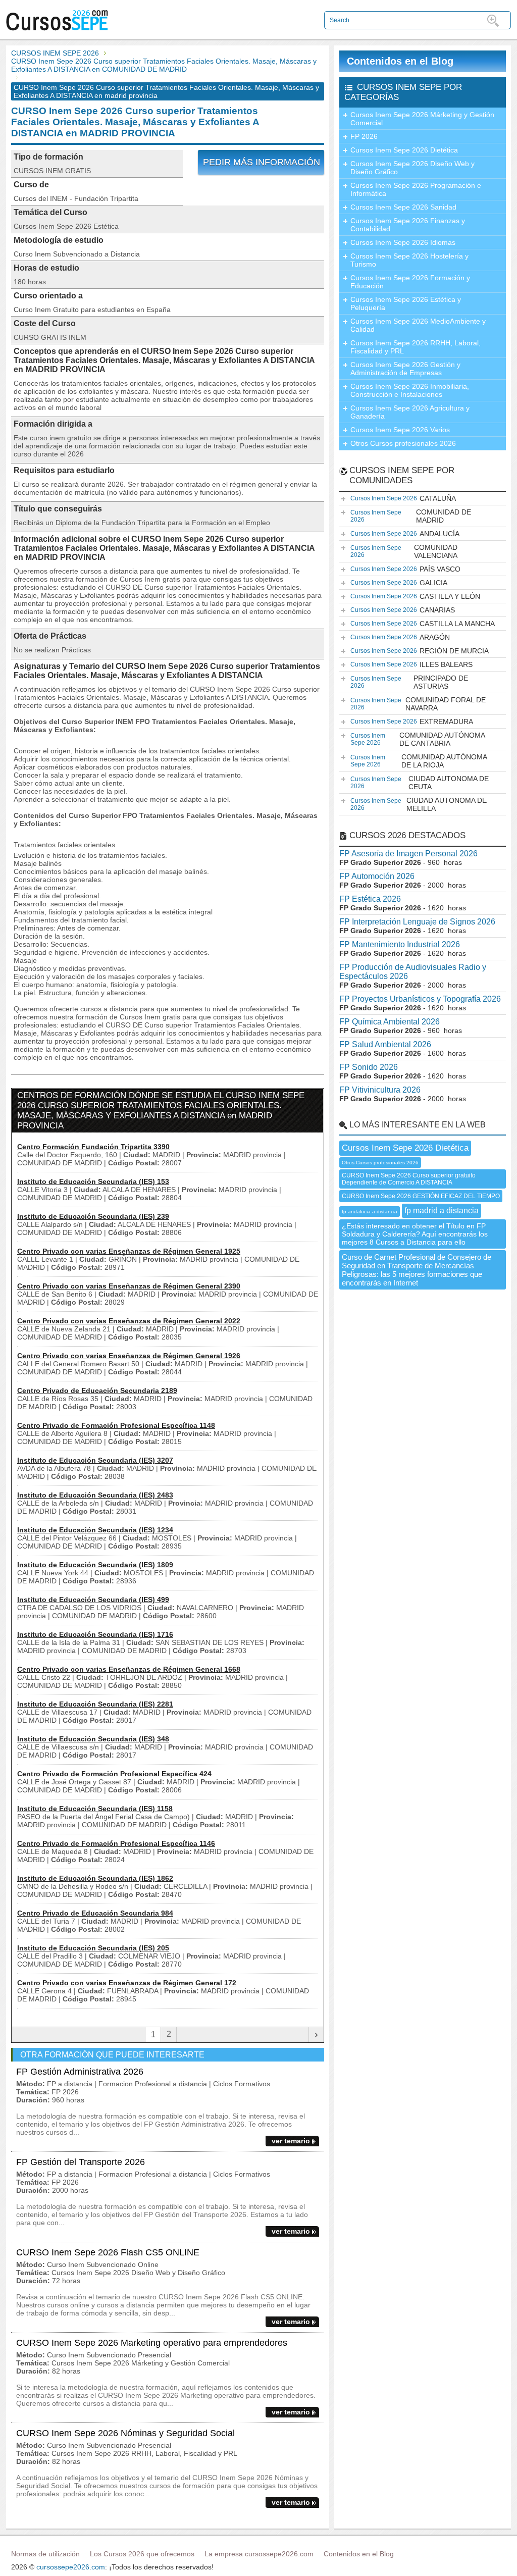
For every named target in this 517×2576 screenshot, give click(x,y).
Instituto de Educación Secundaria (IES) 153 (93, 1181)
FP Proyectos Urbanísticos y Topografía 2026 (420, 999)
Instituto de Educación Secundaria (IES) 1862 (95, 1878)
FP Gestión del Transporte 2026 (81, 2162)
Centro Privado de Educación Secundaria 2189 (97, 1390)
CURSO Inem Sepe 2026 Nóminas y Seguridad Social (125, 2433)
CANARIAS (403, 610)
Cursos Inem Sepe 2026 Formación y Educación (410, 282)
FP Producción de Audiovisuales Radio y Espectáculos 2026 (413, 972)
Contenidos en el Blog (400, 61)
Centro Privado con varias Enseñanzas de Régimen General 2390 (129, 1286)
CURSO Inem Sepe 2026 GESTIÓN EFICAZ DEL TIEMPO (421, 1196)
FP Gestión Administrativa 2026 (80, 2072)
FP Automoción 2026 (377, 876)
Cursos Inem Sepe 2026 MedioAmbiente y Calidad (418, 325)
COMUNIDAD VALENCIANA (404, 551)
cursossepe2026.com (71, 2567)
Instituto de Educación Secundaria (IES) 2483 (95, 1495)
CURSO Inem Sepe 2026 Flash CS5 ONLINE (108, 2252)
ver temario (291, 2141)
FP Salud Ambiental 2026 (385, 1044)
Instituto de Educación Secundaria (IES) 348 (93, 1739)
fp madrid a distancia (442, 1210)
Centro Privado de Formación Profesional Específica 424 (114, 1774)
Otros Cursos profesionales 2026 (403, 443)
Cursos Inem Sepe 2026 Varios (400, 430)
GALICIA (399, 583)
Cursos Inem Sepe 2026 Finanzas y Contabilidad (408, 225)
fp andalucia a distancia (370, 1212)
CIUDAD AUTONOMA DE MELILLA (419, 804)
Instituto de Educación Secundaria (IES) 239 (93, 1216)
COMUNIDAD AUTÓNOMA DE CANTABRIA (418, 739)
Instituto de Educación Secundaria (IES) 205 (93, 1948)
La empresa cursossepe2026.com (259, 2554)
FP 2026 (364, 136)
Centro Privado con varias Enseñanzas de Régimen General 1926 (129, 1356)
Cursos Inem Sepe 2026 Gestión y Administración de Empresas (405, 369)
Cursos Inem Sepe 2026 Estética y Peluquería (406, 303)
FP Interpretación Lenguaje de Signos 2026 (417, 922)
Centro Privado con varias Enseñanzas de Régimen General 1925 (129, 1251)
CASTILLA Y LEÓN (415, 596)
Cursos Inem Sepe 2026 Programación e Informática (416, 189)
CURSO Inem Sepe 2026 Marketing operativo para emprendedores (152, 2343)
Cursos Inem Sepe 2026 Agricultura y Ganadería (410, 412)
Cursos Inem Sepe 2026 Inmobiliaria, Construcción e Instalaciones (410, 390)
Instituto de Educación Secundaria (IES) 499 (93, 1600)
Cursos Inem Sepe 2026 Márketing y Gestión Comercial (422, 119)
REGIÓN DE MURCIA (420, 651)
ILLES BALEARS (411, 664)
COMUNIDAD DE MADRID (411, 516)
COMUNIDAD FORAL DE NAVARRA (418, 704)
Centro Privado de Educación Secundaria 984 (95, 1913)
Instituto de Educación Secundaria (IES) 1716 (95, 1634)
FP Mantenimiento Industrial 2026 (400, 944)
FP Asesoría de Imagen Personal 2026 (408, 854)
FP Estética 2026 (370, 899)
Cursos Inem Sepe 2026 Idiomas (403, 242)
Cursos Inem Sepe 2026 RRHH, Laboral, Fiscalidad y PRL (416, 347)
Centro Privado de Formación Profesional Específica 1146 (116, 1843)
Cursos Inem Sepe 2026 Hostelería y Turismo (409, 260)
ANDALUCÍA (405, 534)
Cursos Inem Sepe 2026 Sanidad (403, 207)
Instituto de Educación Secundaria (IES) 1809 (95, 1565)
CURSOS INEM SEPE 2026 (55, 53)
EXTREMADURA (412, 722)
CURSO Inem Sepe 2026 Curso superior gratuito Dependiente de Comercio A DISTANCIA (409, 1179)
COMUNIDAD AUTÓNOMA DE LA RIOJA (419, 761)
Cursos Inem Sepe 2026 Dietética (404, 150)
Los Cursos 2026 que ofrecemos (142, 2554)
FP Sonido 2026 (369, 1067)
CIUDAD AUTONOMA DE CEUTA (420, 783)
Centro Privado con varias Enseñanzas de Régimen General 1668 (129, 1669)
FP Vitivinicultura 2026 (380, 1090)
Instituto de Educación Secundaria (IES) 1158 (95, 1809)
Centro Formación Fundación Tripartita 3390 (93, 1147)
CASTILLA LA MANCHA (423, 624)
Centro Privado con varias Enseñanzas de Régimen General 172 (127, 1983)
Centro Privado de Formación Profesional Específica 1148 (116, 1425)
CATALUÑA (403, 498)
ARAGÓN (400, 637)
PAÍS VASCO (405, 569)
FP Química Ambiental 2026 (390, 1022)
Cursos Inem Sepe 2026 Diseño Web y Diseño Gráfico (412, 168)
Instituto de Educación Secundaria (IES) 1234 (95, 1530)
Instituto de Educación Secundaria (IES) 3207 (95, 1460)
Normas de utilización (45, 2554)
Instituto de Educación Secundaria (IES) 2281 (95, 1704)
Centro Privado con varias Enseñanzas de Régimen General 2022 (129, 1321)
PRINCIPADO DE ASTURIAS (409, 682)
